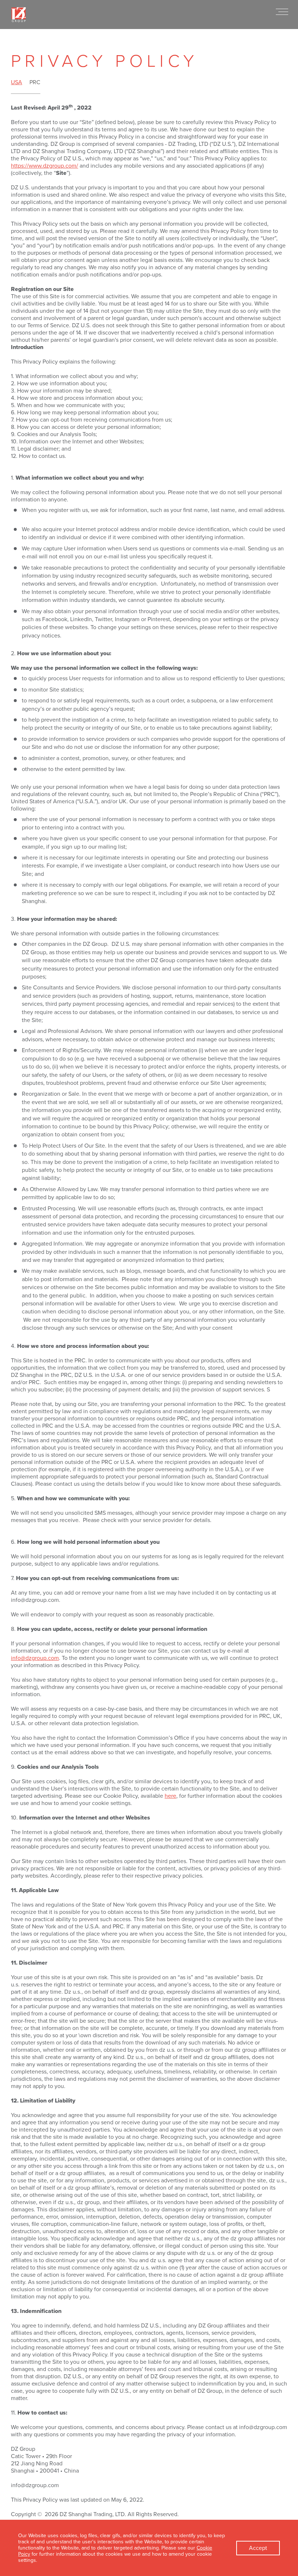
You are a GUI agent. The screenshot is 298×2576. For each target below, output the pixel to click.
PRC (35, 82)
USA (17, 82)
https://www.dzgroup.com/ (45, 166)
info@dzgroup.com (35, 1658)
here (170, 1796)
